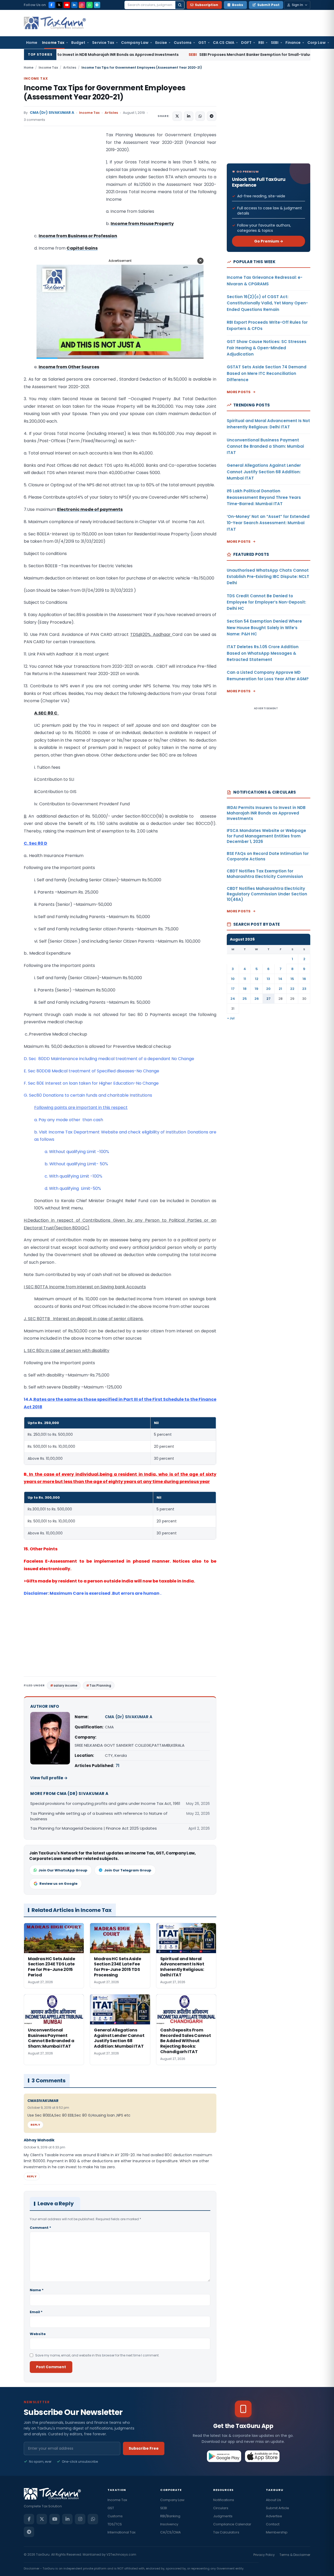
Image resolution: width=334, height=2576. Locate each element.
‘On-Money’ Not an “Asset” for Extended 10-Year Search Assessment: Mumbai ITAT (268, 523)
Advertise (274, 2516)
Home (32, 43)
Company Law (135, 43)
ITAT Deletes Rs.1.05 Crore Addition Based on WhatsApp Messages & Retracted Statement (263, 653)
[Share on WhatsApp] (200, 116)
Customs (183, 43)
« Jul (231, 1018)
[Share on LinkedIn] (189, 116)
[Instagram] (82, 5)
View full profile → (49, 1778)
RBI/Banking (170, 2516)
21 (280, 989)
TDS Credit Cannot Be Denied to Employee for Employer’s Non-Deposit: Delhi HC (266, 602)
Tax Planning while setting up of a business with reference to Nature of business (99, 1816)
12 (257, 979)
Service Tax (103, 43)
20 (268, 989)
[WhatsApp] (90, 5)
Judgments (223, 2516)
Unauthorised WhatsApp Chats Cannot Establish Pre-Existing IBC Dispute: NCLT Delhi (268, 577)
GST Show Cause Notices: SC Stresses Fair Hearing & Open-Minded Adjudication (267, 348)
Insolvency (169, 2524)
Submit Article (278, 2508)
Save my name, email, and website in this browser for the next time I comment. (97, 2355)
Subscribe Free (144, 2448)
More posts (239, 392)
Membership (277, 2532)
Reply (35, 2125)
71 (117, 1766)
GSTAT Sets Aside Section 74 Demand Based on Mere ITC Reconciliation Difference (267, 373)
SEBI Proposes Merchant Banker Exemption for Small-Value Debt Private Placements (175, 55)
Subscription (207, 5)
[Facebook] (52, 5)
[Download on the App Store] (262, 2456)
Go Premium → (269, 241)
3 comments (34, 120)
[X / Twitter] (59, 5)
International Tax (121, 2532)
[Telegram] (97, 5)
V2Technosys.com (121, 2554)
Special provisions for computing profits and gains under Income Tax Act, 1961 (105, 1803)
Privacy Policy (264, 2555)
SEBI (275, 43)
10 (233, 979)
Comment (40, 2228)
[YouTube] (67, 5)
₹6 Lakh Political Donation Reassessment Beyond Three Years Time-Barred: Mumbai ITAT (264, 497)
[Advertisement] (63, 184)
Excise (161, 43)
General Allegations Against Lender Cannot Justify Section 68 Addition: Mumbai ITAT (264, 472)
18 (245, 989)
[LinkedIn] (74, 5)
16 (304, 979)
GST (202, 43)
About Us (273, 2500)
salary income (65, 1685)
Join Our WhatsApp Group (63, 1870)
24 (233, 999)
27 (269, 999)
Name (37, 2290)
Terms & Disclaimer (295, 2555)
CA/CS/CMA (171, 2532)
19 (257, 989)
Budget (78, 43)
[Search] (180, 5)
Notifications (224, 2500)
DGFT (246, 43)
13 (268, 979)
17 (233, 989)
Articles (70, 67)
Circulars (221, 2508)
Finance (293, 43)
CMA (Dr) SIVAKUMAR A (52, 113)
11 (245, 979)
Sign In (297, 5)
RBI (261, 43)
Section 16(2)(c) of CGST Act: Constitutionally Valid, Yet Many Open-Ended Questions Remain (267, 303)
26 (257, 999)
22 (292, 989)
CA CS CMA (224, 43)
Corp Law (317, 43)
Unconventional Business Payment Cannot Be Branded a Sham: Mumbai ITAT (265, 446)
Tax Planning (100, 1685)
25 (245, 999)
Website (38, 2334)
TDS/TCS (115, 2524)
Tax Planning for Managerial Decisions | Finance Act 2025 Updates (94, 1828)
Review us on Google (58, 1884)
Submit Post (268, 5)
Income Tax (53, 43)
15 (292, 979)
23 (304, 989)
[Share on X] (177, 116)
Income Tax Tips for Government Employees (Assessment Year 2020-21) (105, 92)
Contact (273, 2524)
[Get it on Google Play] (224, 2456)
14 (280, 979)
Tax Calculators (226, 2532)
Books (238, 5)
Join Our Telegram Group (128, 1870)
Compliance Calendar (232, 2524)
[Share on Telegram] (212, 116)
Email (36, 2312)
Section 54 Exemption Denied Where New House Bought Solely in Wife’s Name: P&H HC (264, 628)
